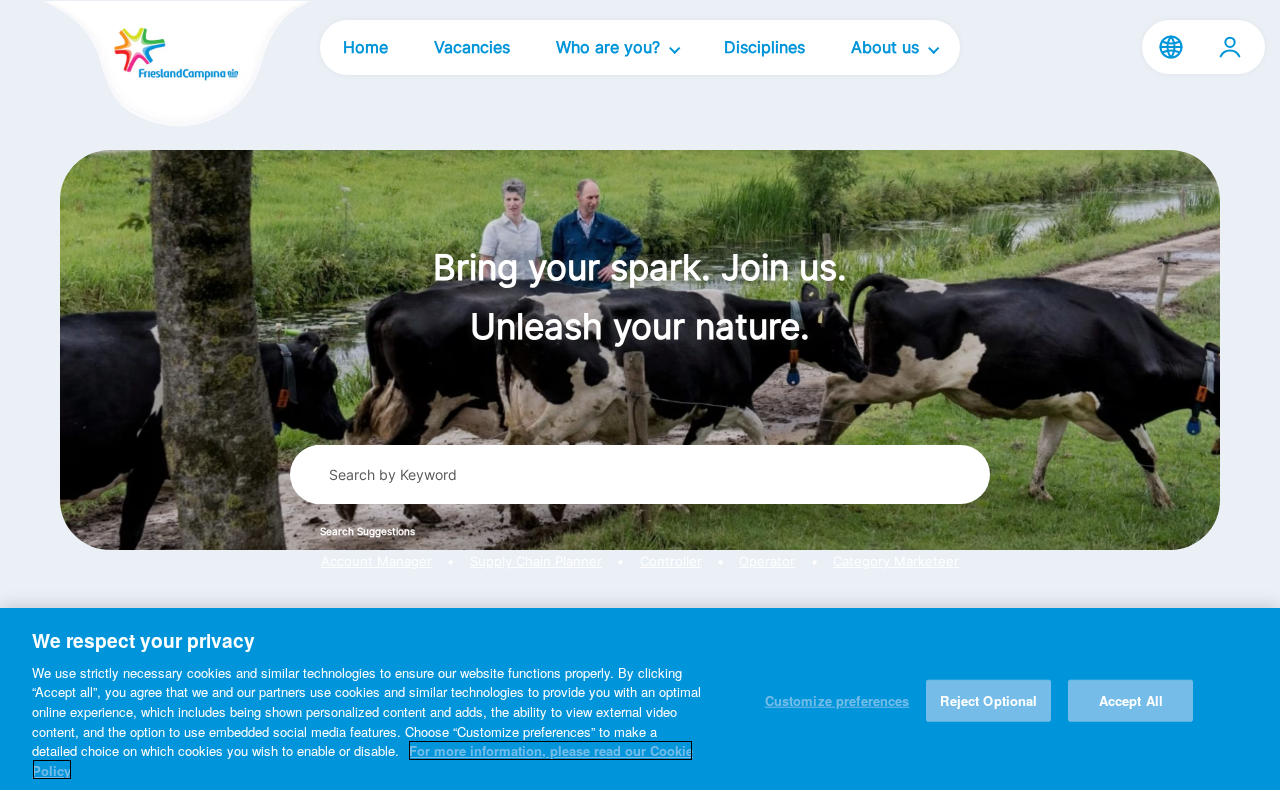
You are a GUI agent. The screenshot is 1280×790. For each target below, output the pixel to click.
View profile (1230, 47)
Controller (671, 561)
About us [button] (887, 47)
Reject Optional (988, 700)
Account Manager (376, 561)
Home (365, 47)
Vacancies (472, 47)
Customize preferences (837, 700)
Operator (767, 561)
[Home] (142, 65)
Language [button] (1171, 47)
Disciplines (764, 47)
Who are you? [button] (610, 47)
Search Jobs (901, 474)
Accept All (1131, 700)
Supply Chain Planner (536, 561)
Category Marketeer (896, 561)
